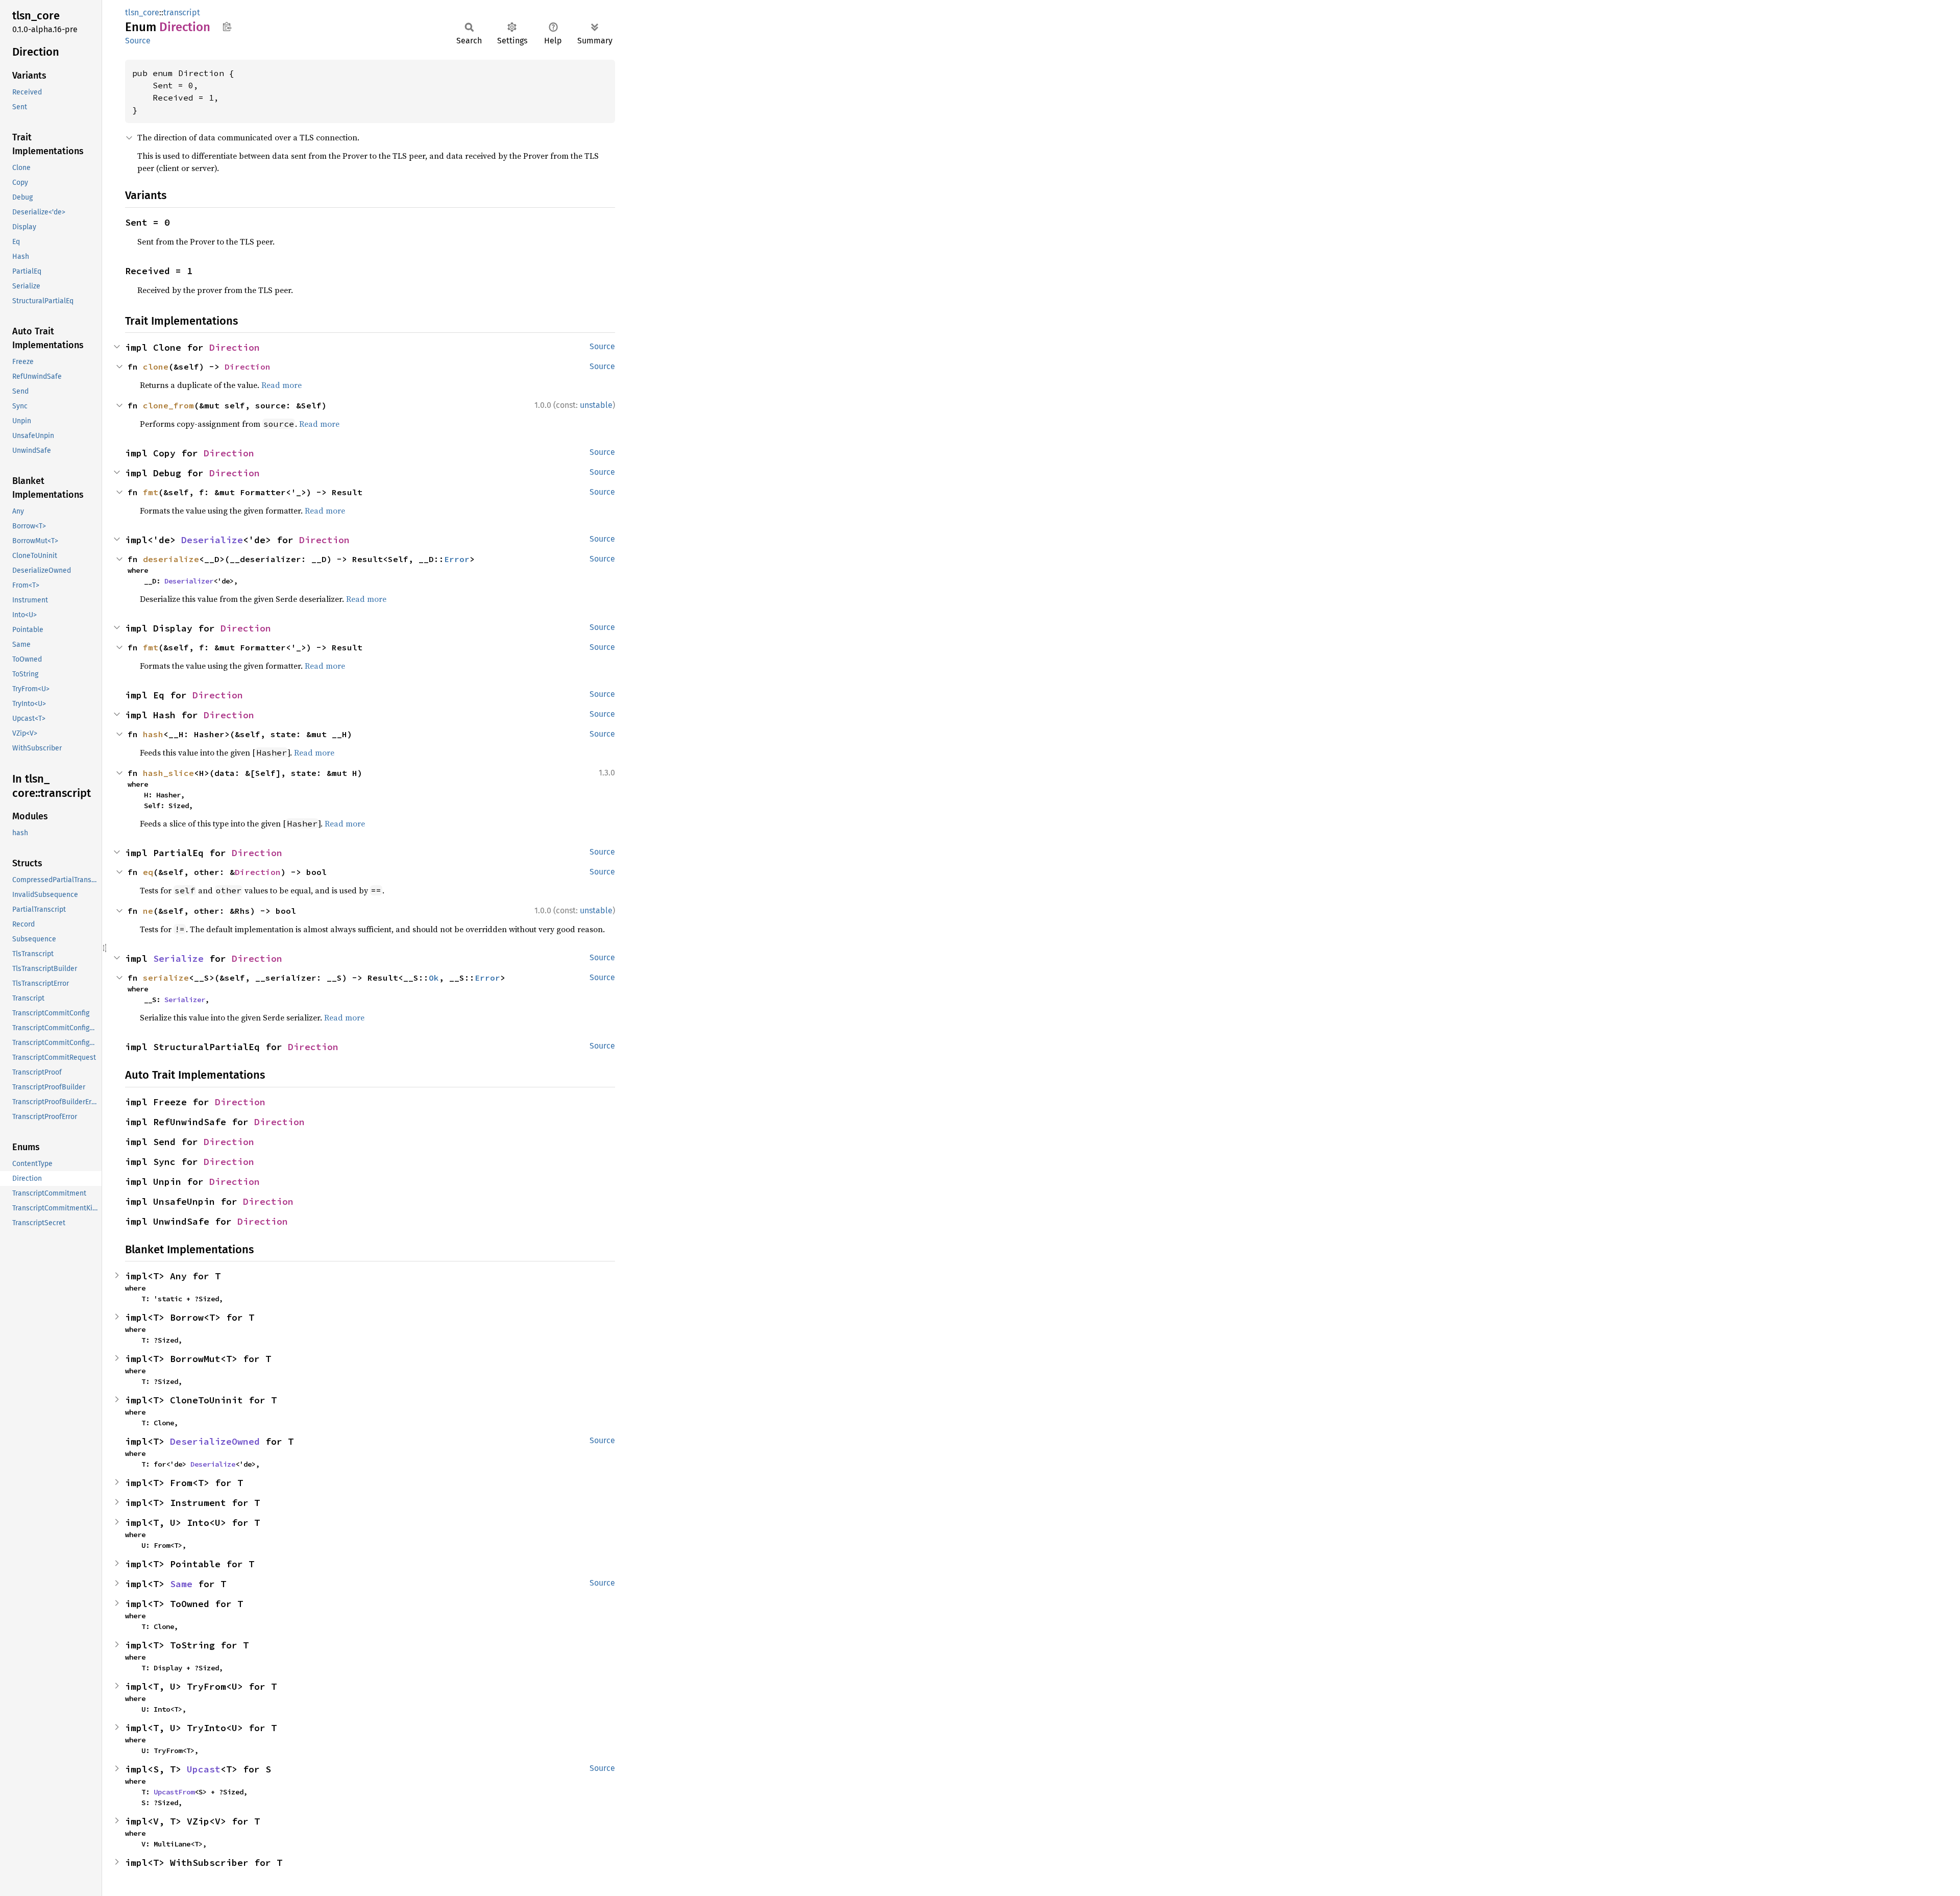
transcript (182, 13)
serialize (166, 978)
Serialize (178, 958)
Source (138, 41)
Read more (366, 599)
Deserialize (212, 540)
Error (457, 559)
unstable (596, 405)
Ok (434, 978)
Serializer (185, 1000)
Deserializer (189, 581)
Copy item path (227, 27)
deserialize (171, 559)
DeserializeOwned (215, 1441)
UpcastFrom (174, 1792)
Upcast (204, 1769)
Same (181, 1584)
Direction (235, 347)
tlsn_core (142, 13)
